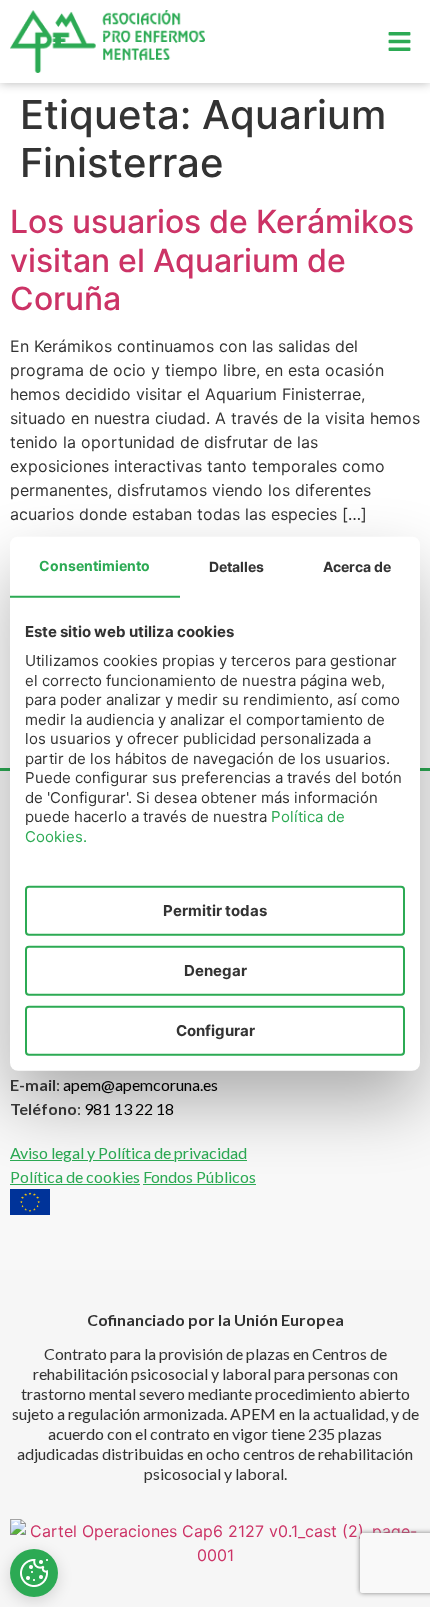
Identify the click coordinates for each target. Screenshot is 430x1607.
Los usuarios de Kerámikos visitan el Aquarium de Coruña (212, 260)
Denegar (215, 970)
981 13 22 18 (129, 1108)
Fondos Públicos (199, 1176)
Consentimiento (94, 565)
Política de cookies (75, 1176)
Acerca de (357, 566)
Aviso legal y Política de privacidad (128, 1152)
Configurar (215, 1030)
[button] (400, 41)
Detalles (236, 566)
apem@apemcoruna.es (140, 1084)
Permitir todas (215, 910)
